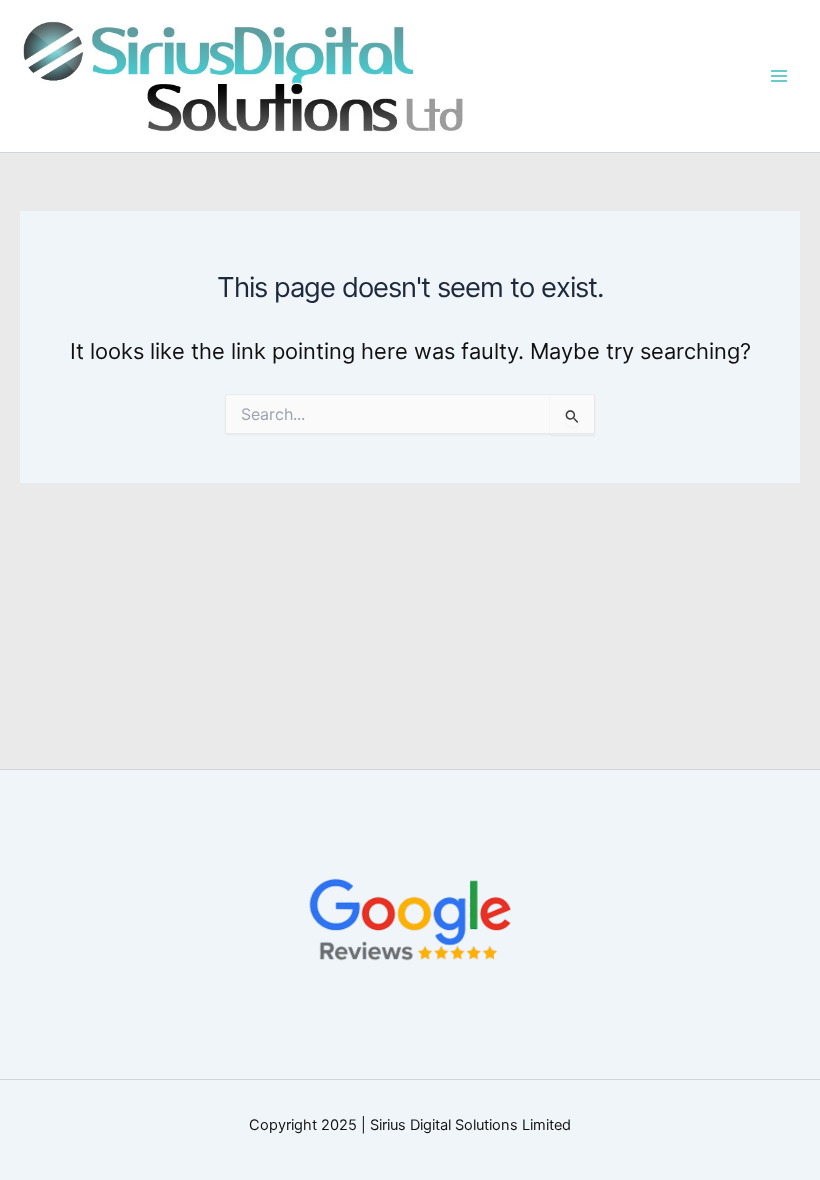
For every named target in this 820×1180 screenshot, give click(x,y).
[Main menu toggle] (779, 76)
